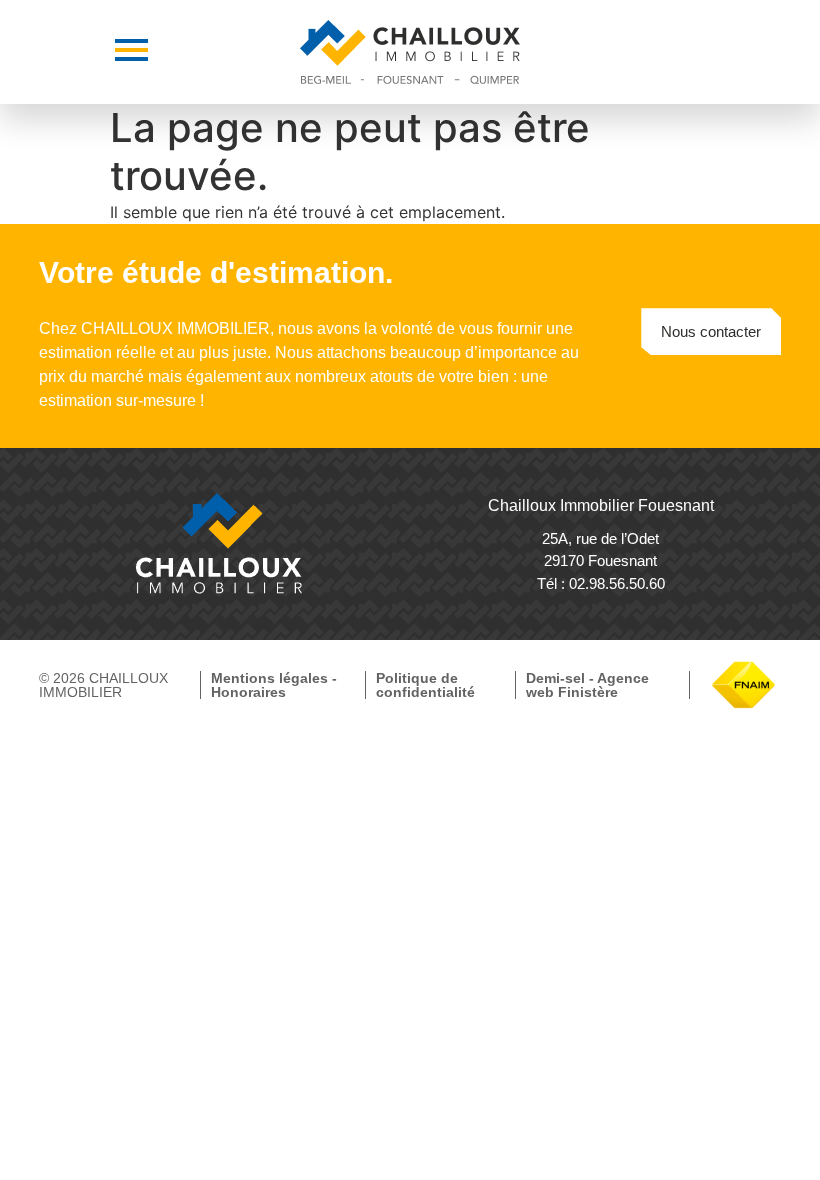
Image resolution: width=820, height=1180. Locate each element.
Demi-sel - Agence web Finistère (587, 685)
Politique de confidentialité (425, 685)
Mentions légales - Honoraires (274, 685)
